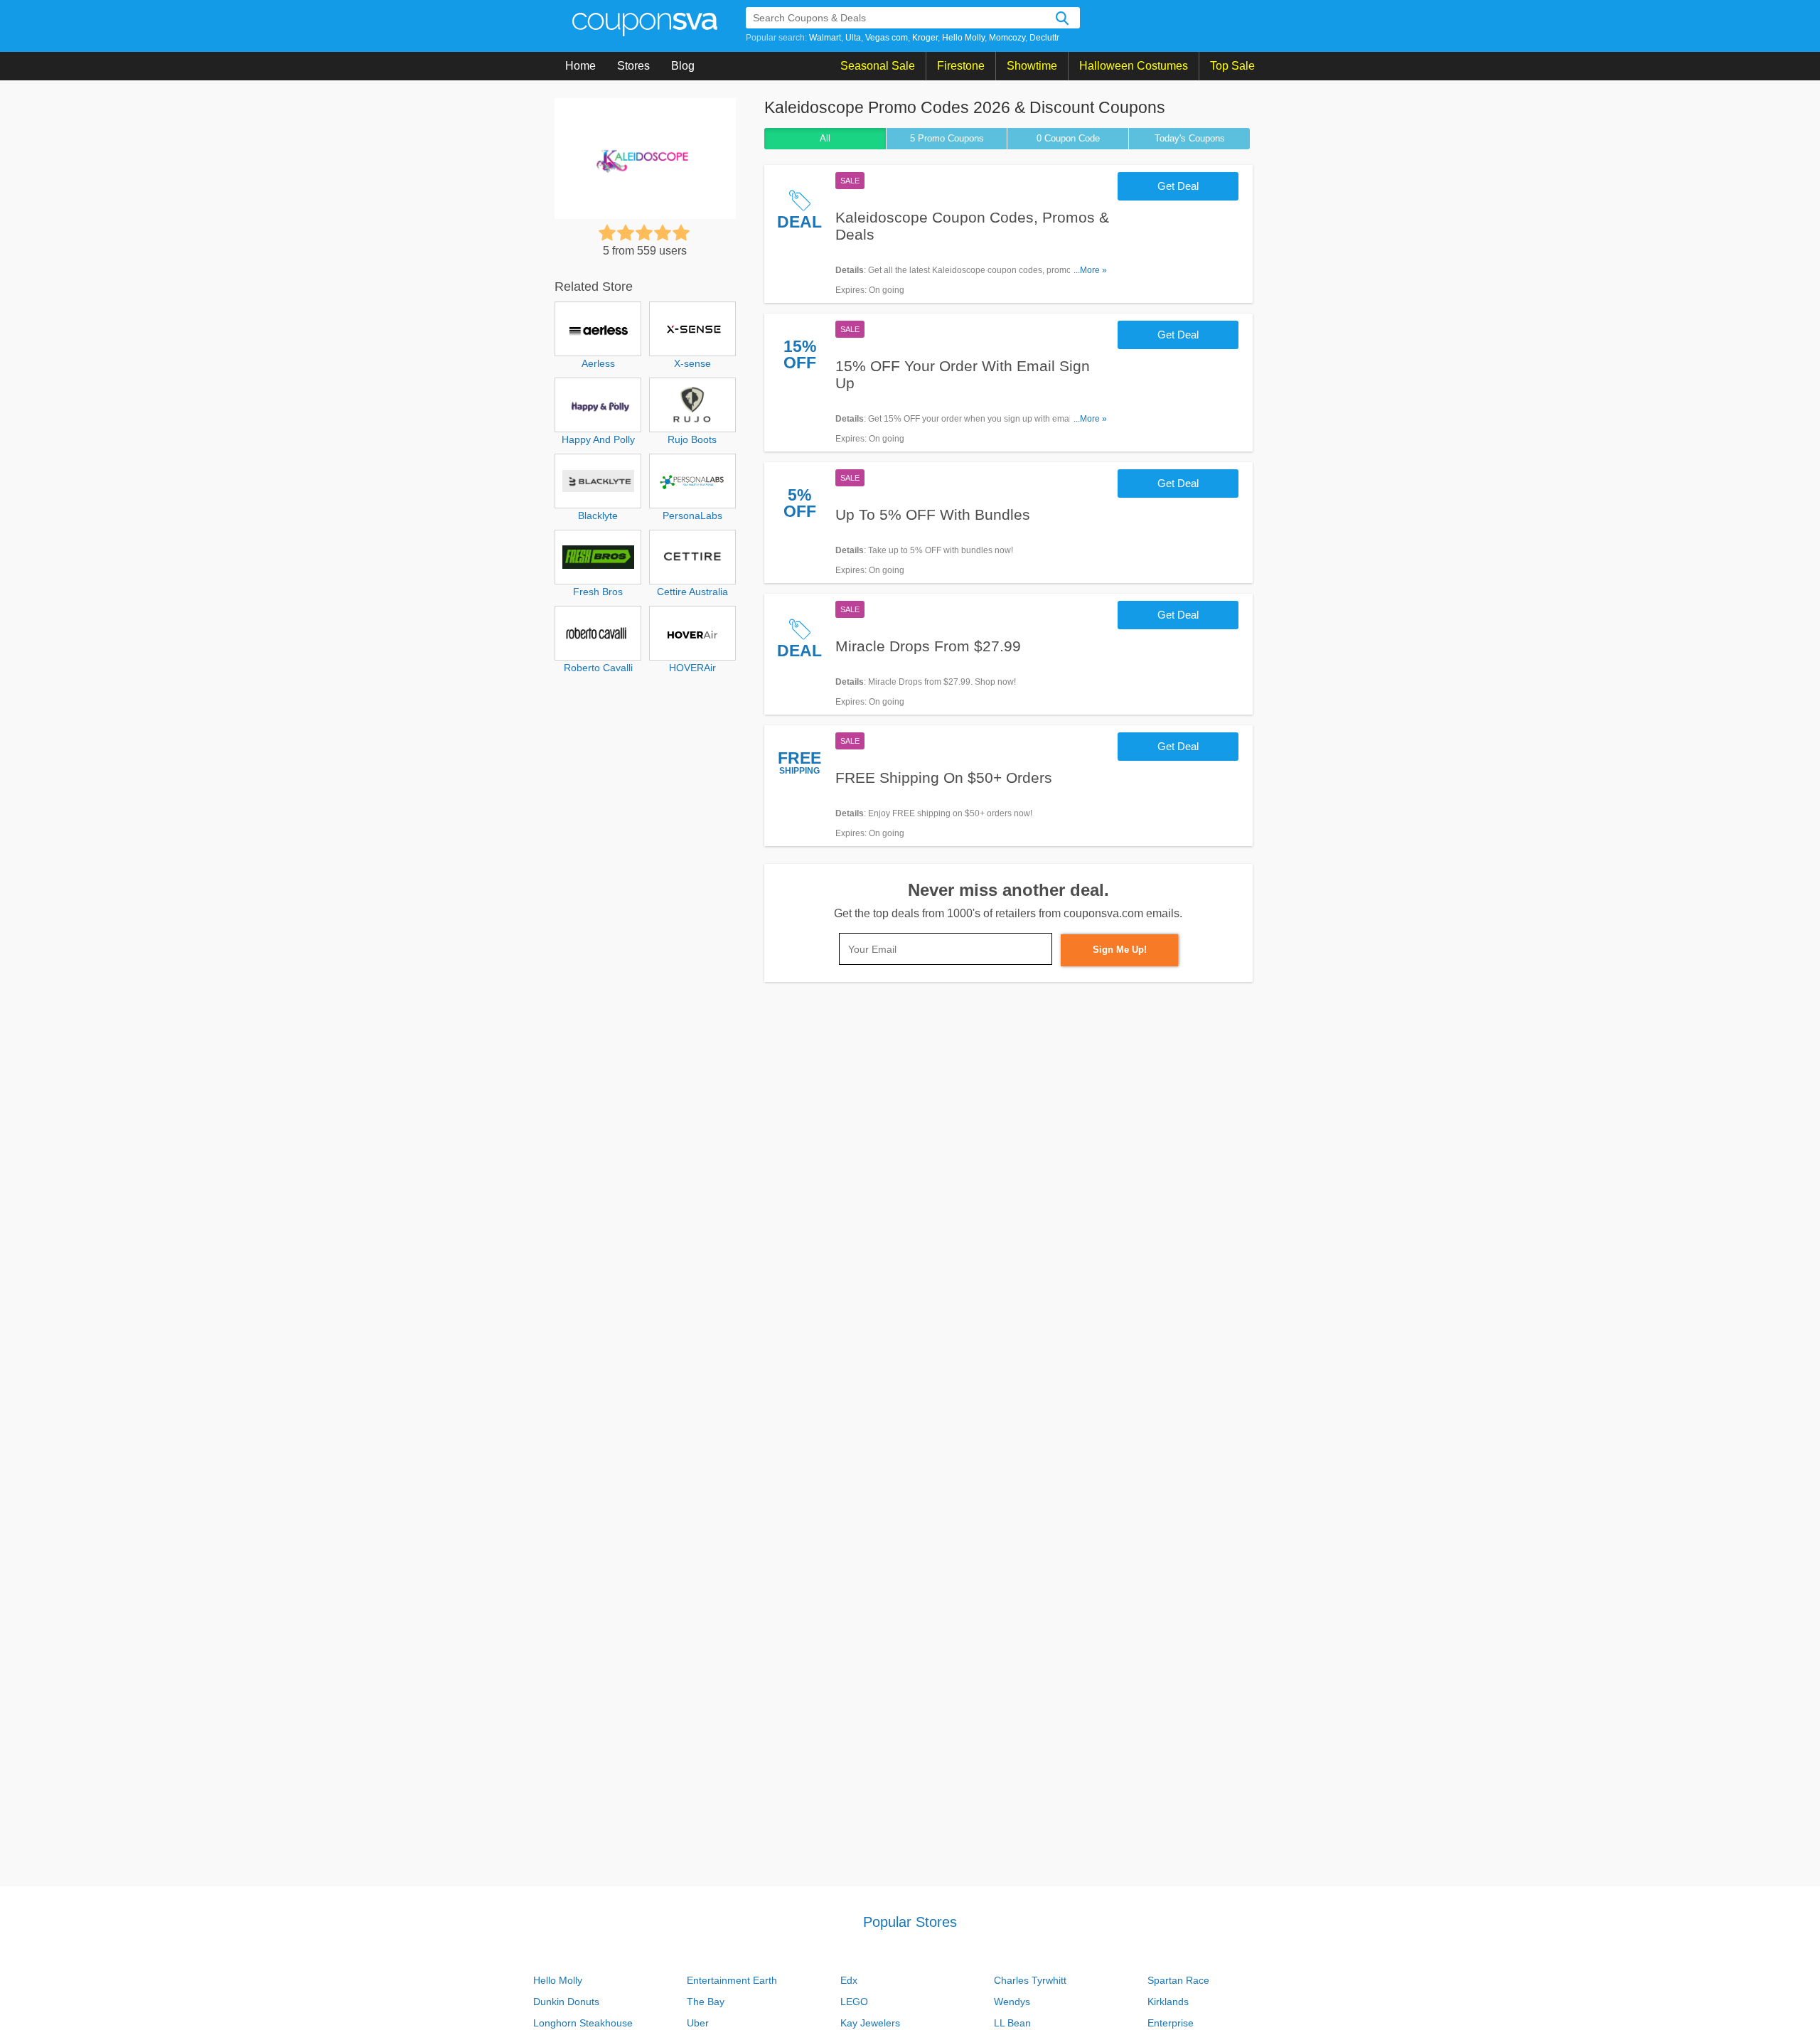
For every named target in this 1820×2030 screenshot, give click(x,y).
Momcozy (1007, 38)
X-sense (692, 363)
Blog (683, 66)
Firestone (961, 66)
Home (580, 66)
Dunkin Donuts (566, 2002)
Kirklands (1168, 2002)
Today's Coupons (1190, 138)
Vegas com (887, 38)
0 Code (1068, 138)
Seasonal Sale (878, 66)
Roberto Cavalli (598, 668)
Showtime (1032, 66)
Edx (849, 1980)
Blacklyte (598, 515)
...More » (1090, 270)
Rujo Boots (692, 439)
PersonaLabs (692, 515)
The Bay (706, 2002)
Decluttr (1044, 38)
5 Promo (947, 138)
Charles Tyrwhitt (1030, 1980)
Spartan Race (1178, 1980)
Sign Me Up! (1120, 950)
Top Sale (1232, 66)
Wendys (1012, 2002)
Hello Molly (963, 38)
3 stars (644, 233)
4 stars (663, 233)
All (825, 138)
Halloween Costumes (1134, 66)
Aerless (598, 363)
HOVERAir (692, 668)
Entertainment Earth (732, 1980)
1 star (607, 233)
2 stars (626, 233)
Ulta (853, 38)
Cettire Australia (692, 592)
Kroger (925, 38)
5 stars (681, 233)
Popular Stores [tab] (910, 1922)
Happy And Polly (598, 439)
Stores (633, 66)
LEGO (854, 2002)
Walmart (825, 38)
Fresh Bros (598, 592)
